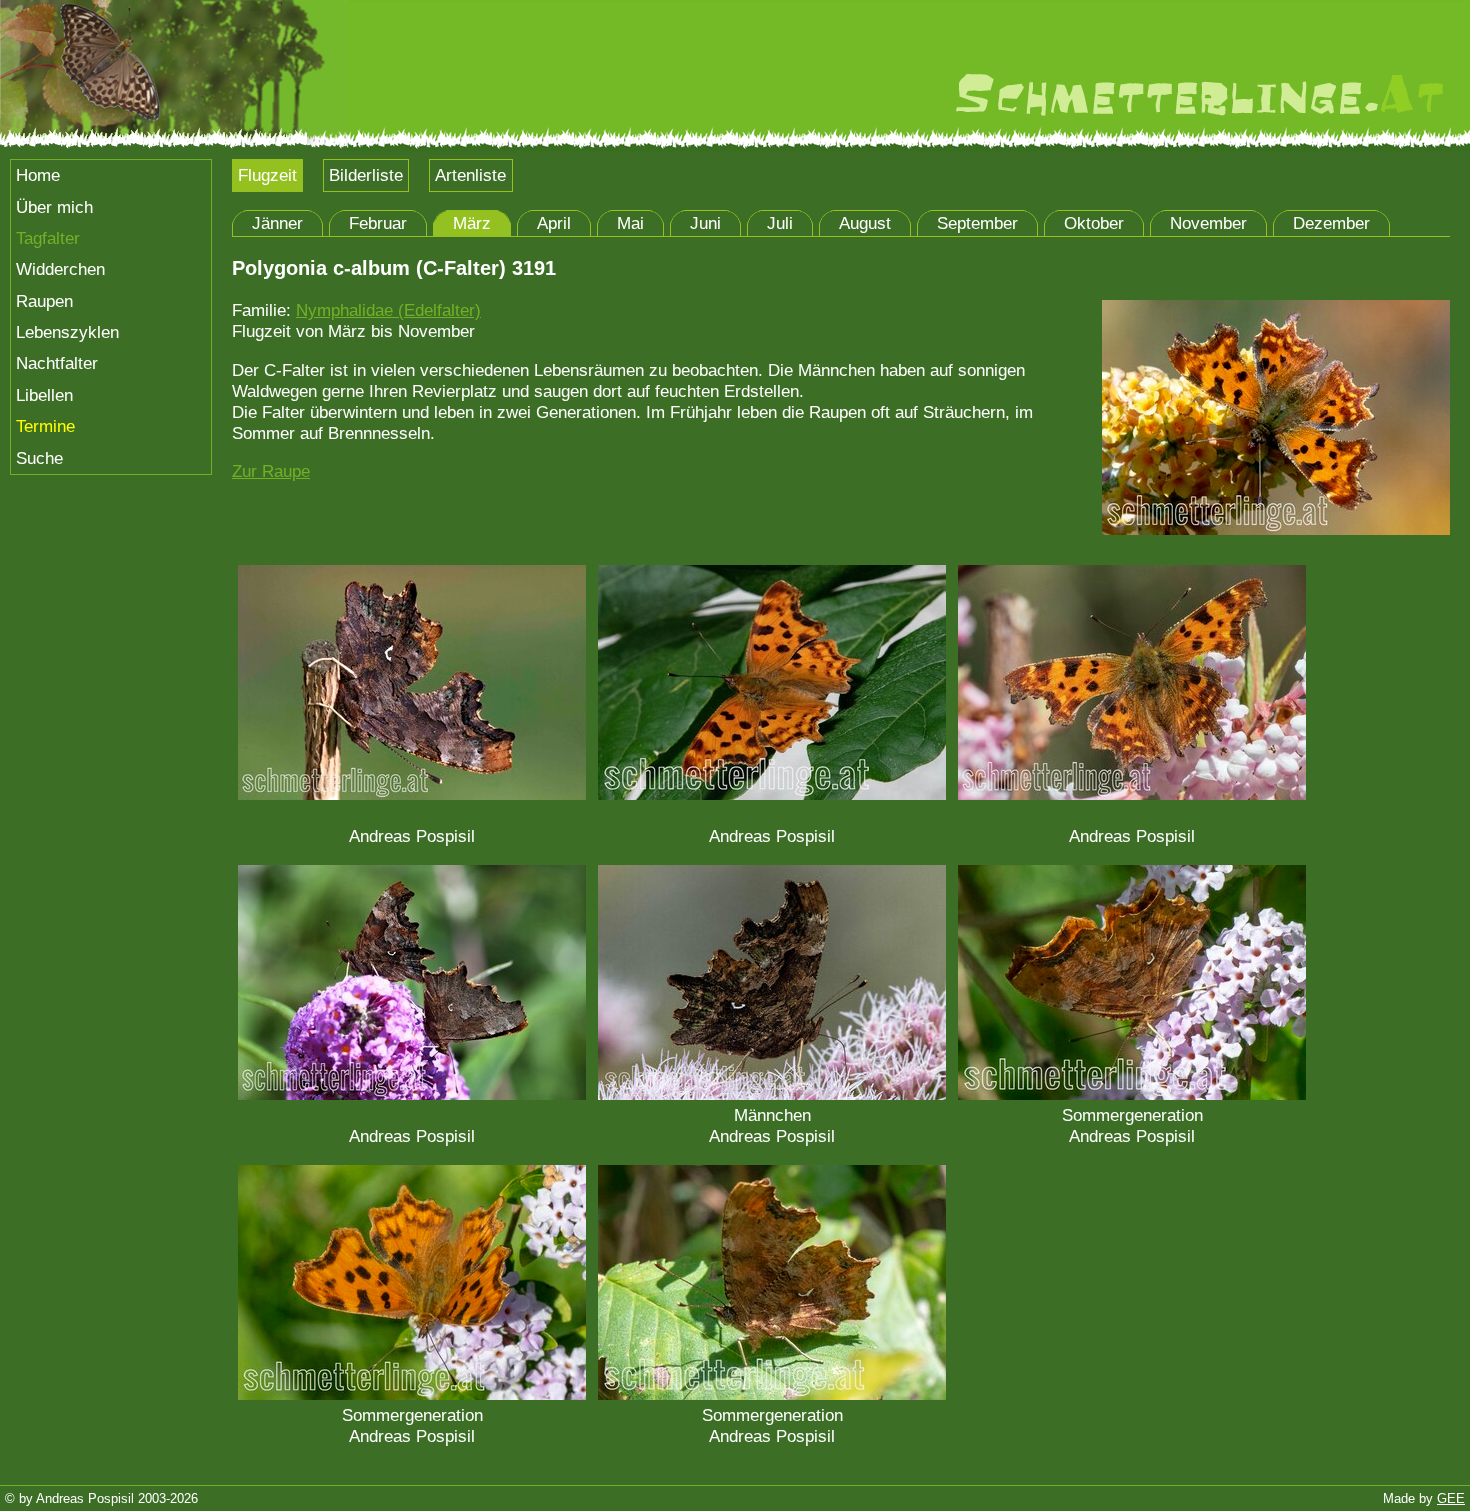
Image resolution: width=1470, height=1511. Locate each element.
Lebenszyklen (67, 332)
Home (38, 175)
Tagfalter (48, 238)
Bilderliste (366, 175)
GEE (1451, 1498)
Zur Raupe (271, 471)
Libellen (44, 395)
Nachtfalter (57, 363)
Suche (39, 458)
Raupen (44, 301)
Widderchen (60, 269)
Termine (45, 426)
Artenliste (470, 175)
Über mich (54, 207)
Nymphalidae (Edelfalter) (388, 310)
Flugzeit (267, 175)
